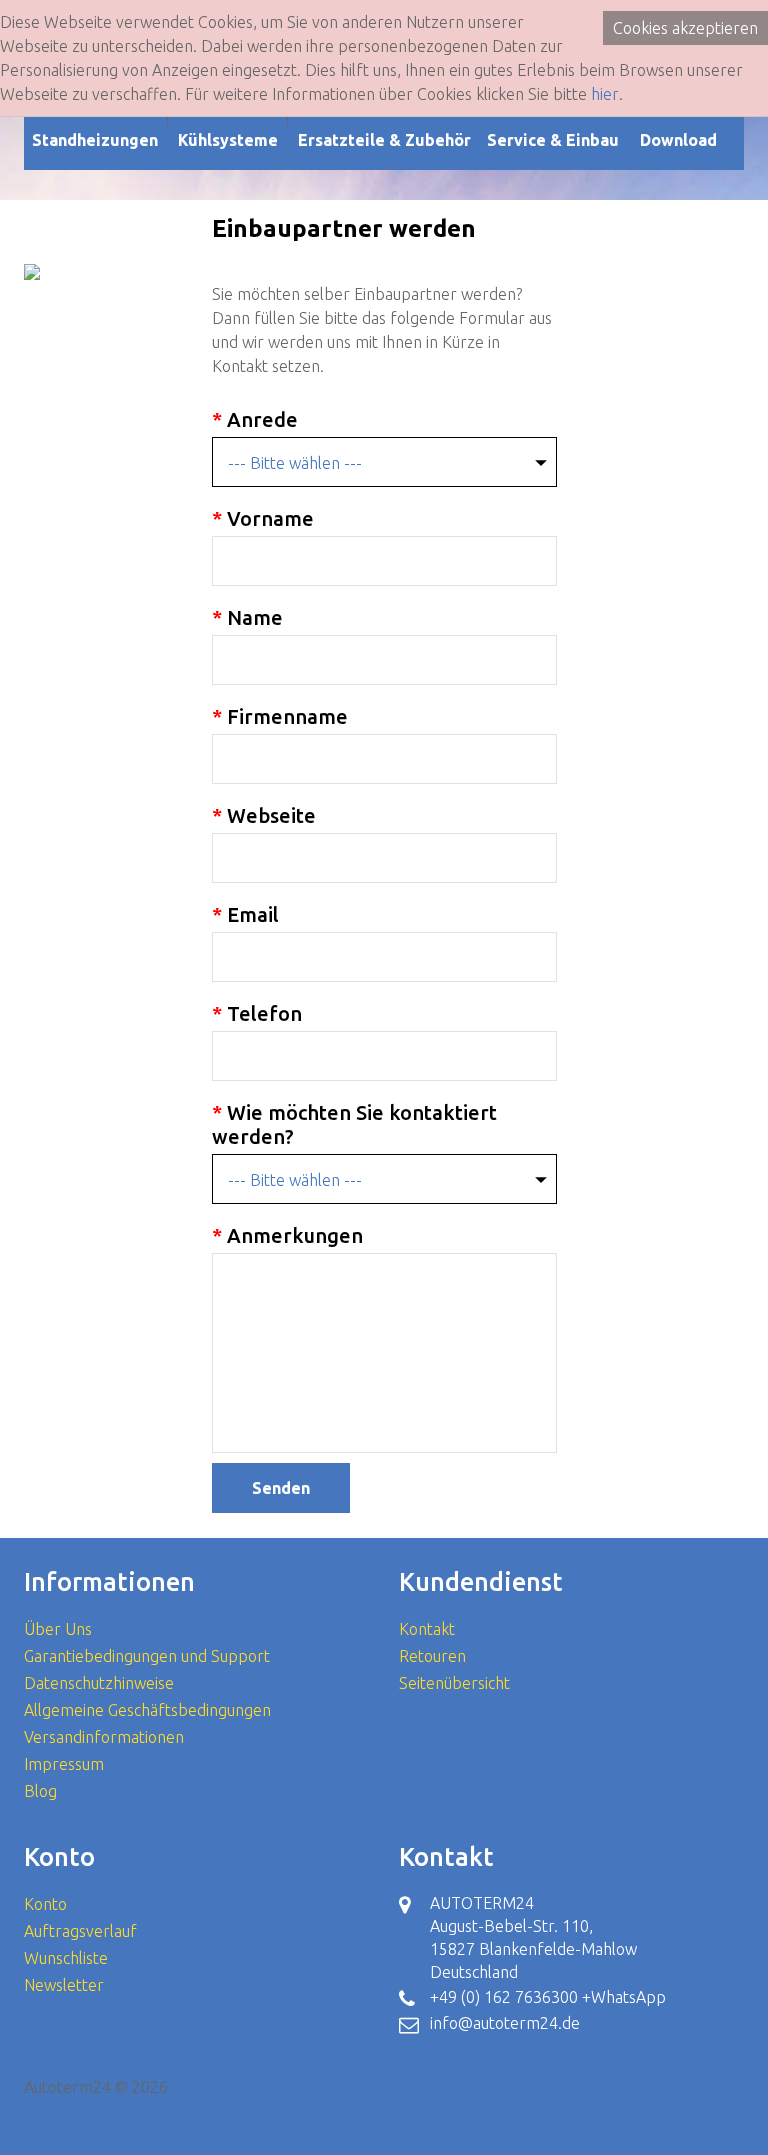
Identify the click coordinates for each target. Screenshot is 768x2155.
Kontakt (427, 1629)
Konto (45, 1904)
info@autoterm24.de (505, 2023)
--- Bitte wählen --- (295, 463)
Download (678, 140)
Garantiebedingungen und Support (147, 1656)
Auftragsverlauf (80, 1931)
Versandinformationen (104, 1737)
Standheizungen (95, 140)
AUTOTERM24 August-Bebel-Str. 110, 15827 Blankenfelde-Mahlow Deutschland (533, 1937)
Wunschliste (66, 1958)
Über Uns (58, 1629)
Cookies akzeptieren (685, 28)
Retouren (432, 1656)
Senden (281, 1488)
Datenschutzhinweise (99, 1683)
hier (605, 94)
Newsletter (64, 1985)
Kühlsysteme (228, 140)
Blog (40, 1791)
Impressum (64, 1764)
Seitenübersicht (454, 1683)
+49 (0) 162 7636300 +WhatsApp (548, 1997)
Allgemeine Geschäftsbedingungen (147, 1710)
